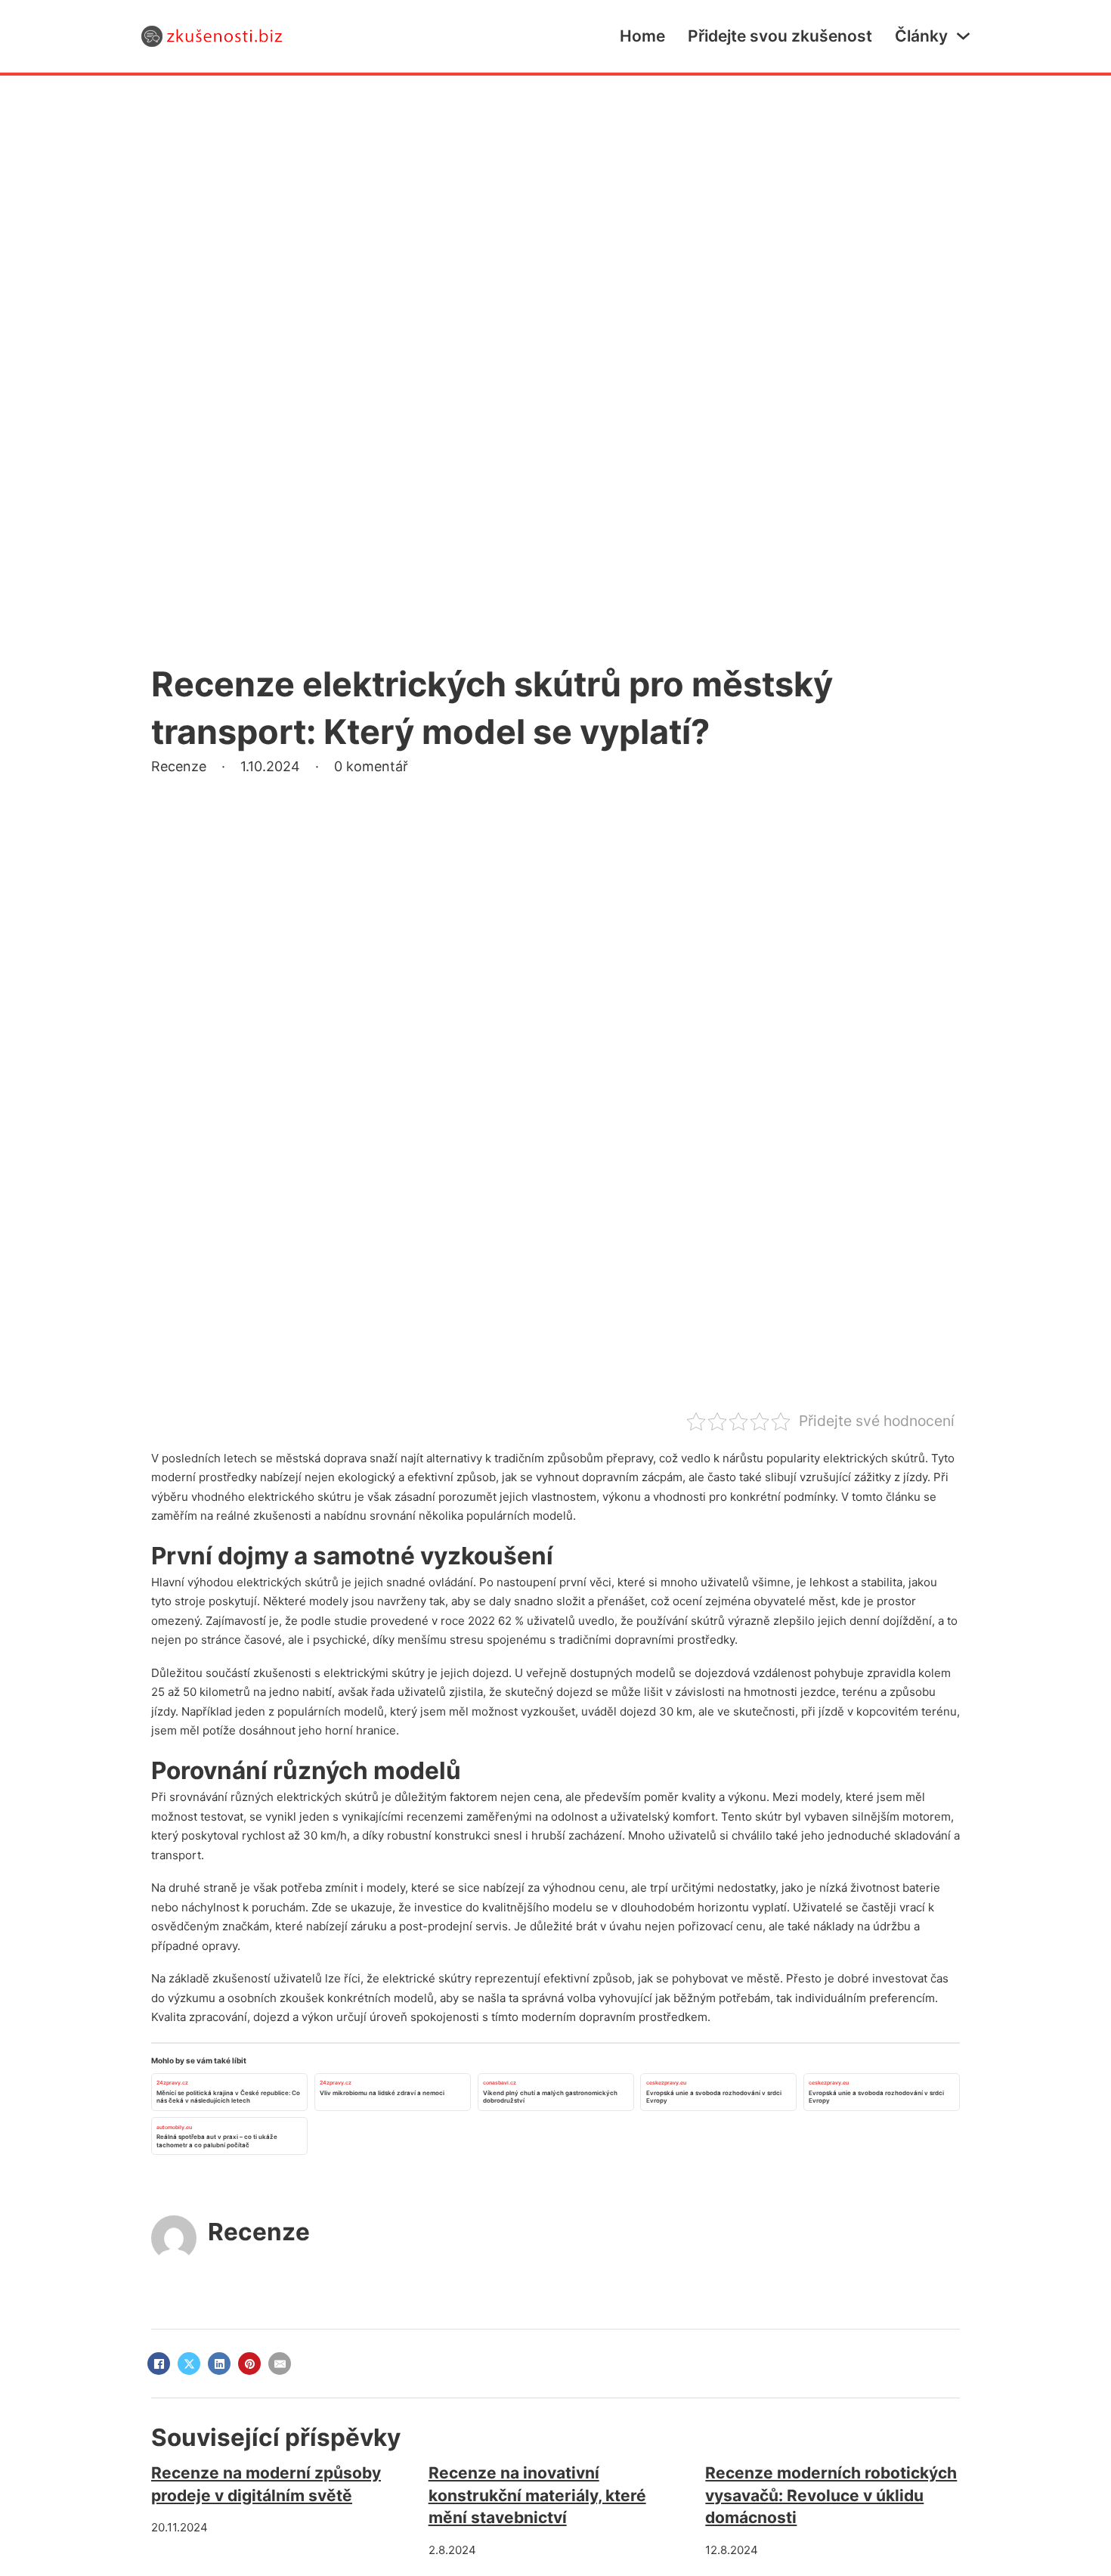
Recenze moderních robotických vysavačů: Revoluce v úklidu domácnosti (831, 2495)
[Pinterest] (249, 2364)
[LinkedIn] (219, 2364)
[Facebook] (159, 2364)
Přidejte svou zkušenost (780, 36)
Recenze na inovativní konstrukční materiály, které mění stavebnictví (537, 2495)
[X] (189, 2364)
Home (642, 36)
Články (921, 36)
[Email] (280, 2364)
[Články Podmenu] (963, 36)
